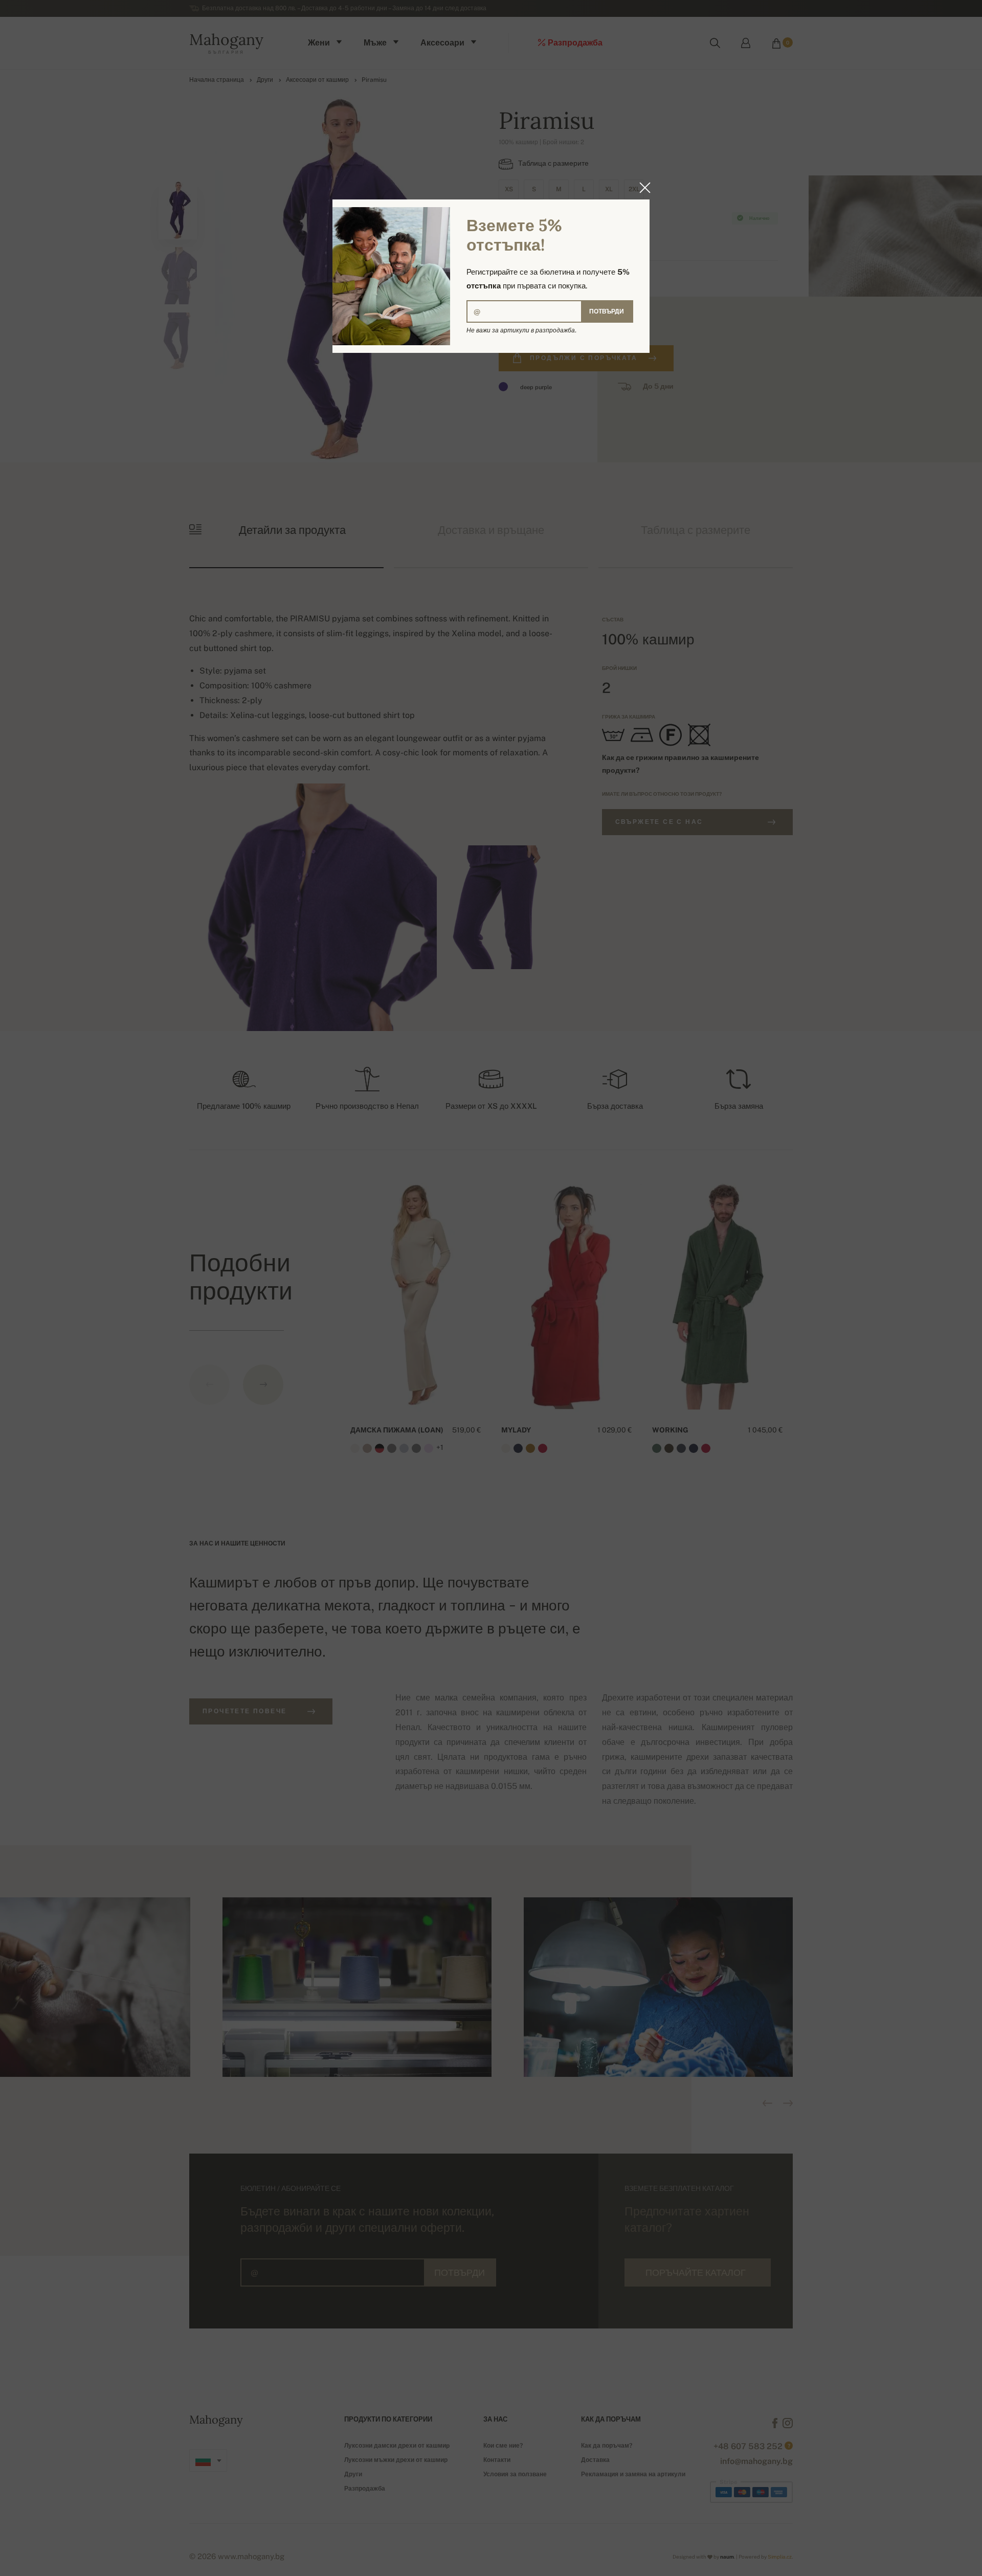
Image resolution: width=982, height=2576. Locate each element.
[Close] (642, 188)
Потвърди (607, 311)
